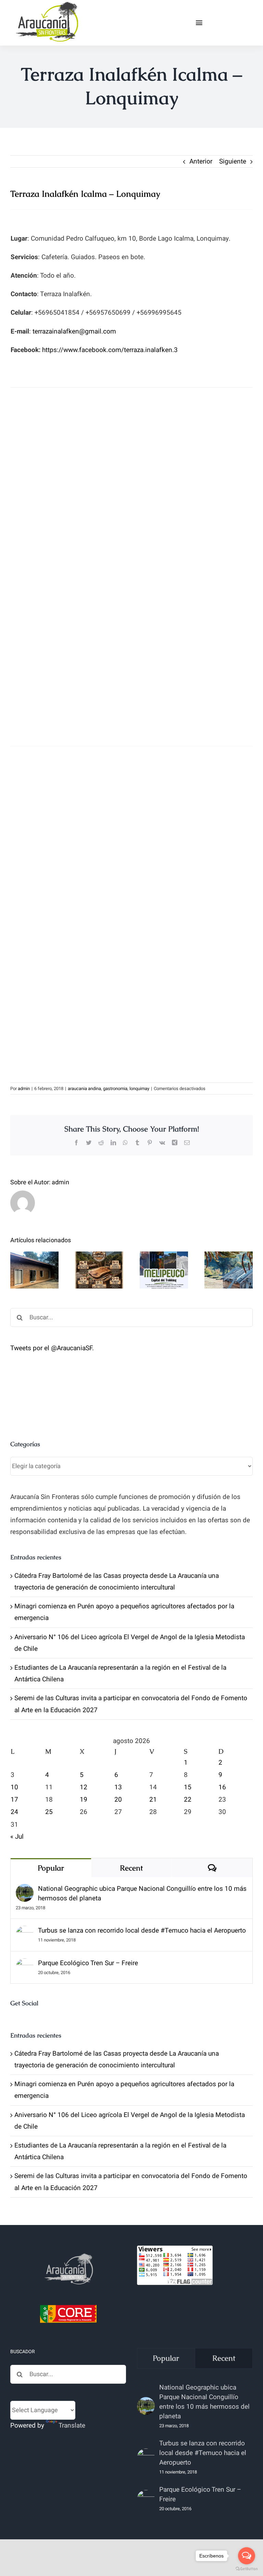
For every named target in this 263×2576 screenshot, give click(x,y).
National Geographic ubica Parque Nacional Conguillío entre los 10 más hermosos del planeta (142, 1894)
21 (153, 1800)
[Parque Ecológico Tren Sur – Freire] (25, 1964)
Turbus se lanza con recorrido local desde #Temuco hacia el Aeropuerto (142, 1931)
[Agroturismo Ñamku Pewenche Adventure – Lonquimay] (229, 1270)
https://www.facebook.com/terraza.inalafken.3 (110, 350)
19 (84, 1800)
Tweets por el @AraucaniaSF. (52, 1348)
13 (118, 1787)
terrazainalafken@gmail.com (74, 331)
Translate (72, 2426)
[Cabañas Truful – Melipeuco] (34, 1270)
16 (222, 1787)
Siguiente (233, 161)
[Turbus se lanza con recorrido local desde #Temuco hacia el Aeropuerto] (25, 1932)
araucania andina (84, 1089)
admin (24, 1089)
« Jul (17, 1837)
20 (118, 1800)
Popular (51, 1868)
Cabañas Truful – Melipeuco (34, 1253)
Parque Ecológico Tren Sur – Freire (88, 1963)
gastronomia (115, 1089)
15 (188, 1787)
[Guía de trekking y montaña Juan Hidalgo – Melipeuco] (164, 1270)
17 (14, 1800)
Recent (131, 1868)
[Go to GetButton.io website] (247, 2569)
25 (49, 1812)
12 (84, 1787)
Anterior (201, 161)
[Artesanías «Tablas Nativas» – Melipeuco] (99, 1270)
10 (14, 1787)
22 (188, 1800)
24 (14, 1812)
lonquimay (139, 1089)
